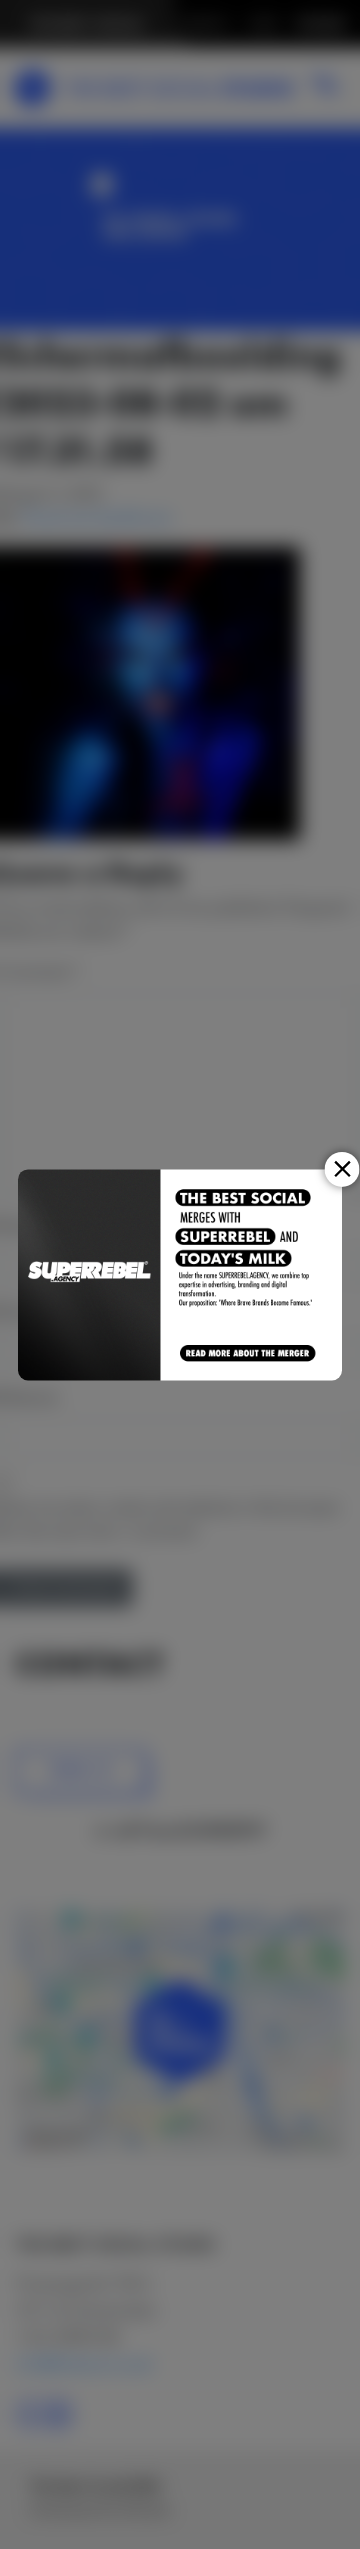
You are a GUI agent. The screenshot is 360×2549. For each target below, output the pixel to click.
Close (342, 1168)
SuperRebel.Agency (89, 1274)
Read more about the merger (248, 1353)
